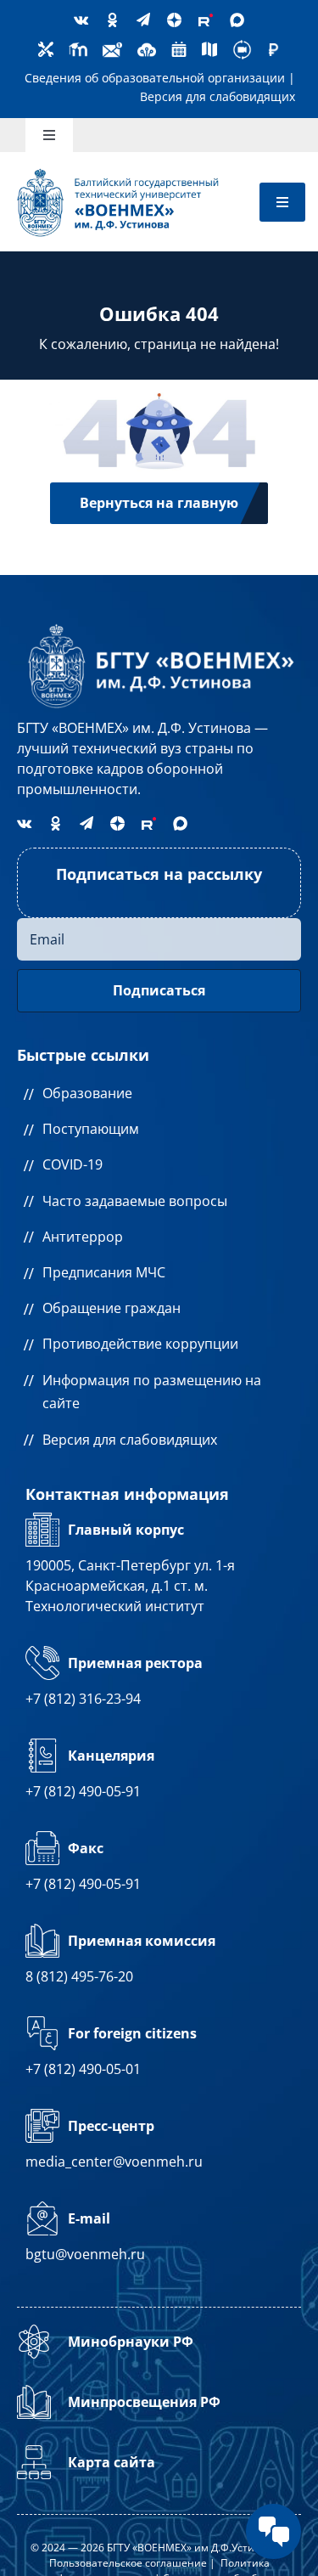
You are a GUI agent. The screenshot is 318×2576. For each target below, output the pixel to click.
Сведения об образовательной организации (155, 78)
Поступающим (91, 1129)
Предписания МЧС (104, 1272)
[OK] (112, 20)
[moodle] (78, 45)
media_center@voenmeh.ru (114, 2162)
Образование (87, 1093)
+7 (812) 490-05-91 (83, 1791)
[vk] (81, 20)
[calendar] (179, 47)
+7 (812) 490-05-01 (83, 2069)
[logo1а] (159, 624)
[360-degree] (242, 45)
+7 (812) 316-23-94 (83, 1699)
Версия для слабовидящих (218, 96)
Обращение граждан (112, 1308)
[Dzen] (174, 20)
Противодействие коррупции (140, 1344)
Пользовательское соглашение (128, 2563)
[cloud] (147, 45)
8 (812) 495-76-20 (79, 1976)
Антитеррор (83, 1237)
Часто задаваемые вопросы (135, 1201)
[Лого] (118, 172)
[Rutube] (206, 20)
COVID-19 (73, 1164)
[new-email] (112, 45)
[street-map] (209, 47)
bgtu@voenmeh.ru (85, 2254)
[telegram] (143, 20)
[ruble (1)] (273, 49)
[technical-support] (46, 47)
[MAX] (237, 20)
